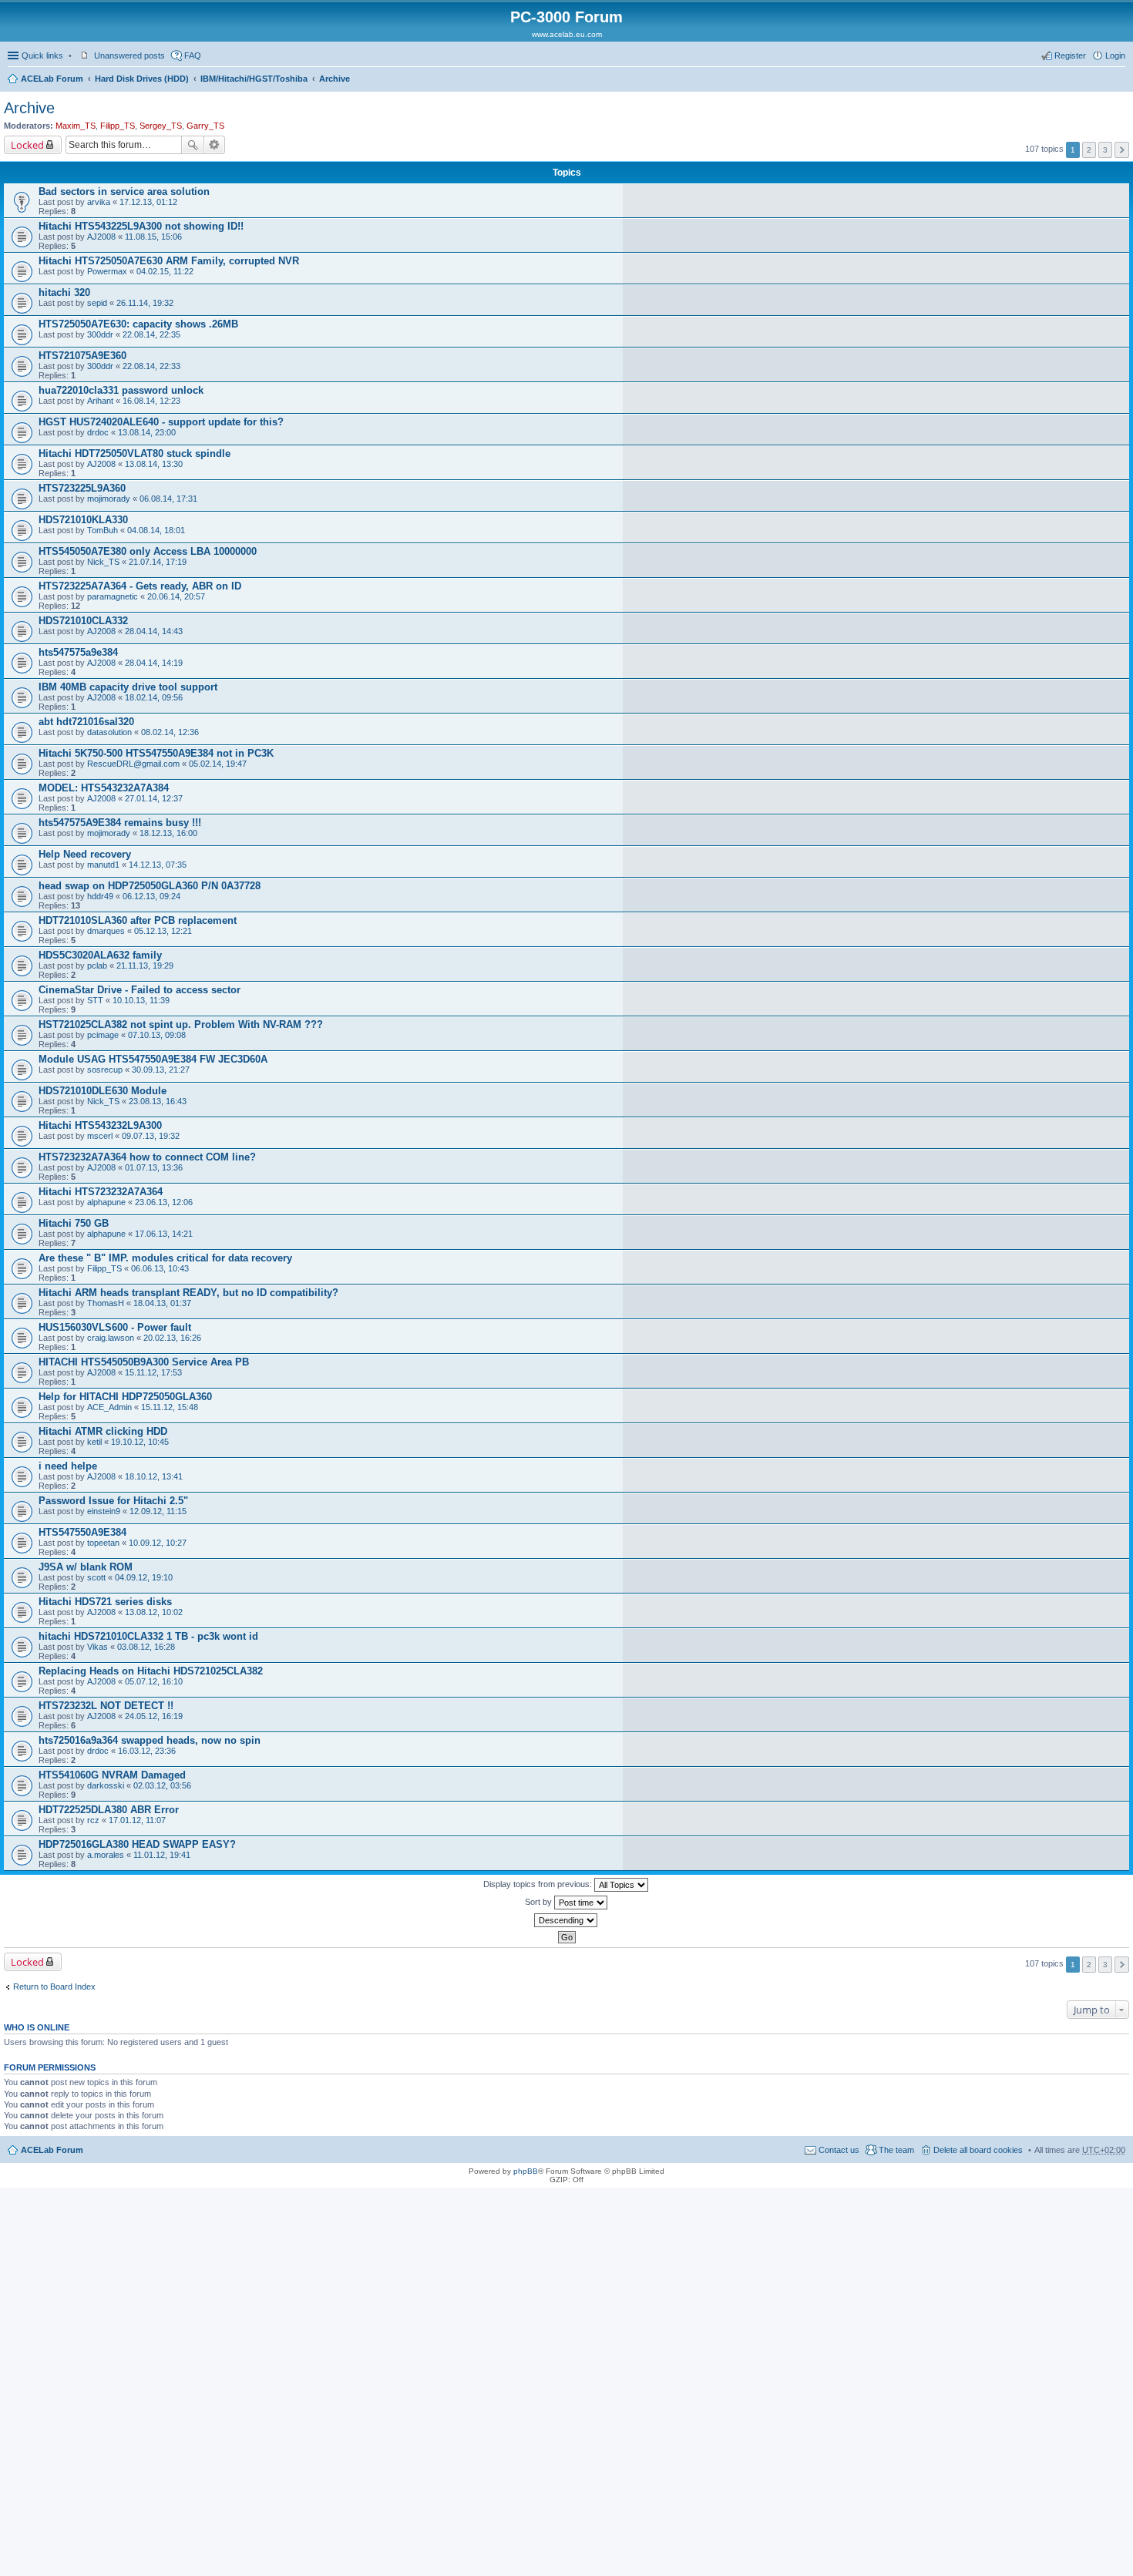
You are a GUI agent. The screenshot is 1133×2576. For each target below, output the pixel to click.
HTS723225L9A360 (82, 488)
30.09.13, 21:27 (161, 1070)
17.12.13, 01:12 (148, 202)
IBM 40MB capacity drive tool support (128, 687)
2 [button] (1089, 150)
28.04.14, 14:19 (154, 663)
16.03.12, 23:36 (147, 1751)
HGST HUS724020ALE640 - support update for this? (161, 422)
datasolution (109, 732)
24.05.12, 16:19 (154, 1716)
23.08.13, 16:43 (158, 1101)
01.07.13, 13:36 (154, 1167)
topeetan (103, 1543)
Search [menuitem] (1119, 80)
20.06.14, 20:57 (176, 596)
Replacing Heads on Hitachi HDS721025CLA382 (151, 1671)
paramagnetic (113, 596)
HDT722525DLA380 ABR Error (109, 1810)
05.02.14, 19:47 (218, 764)
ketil (94, 1442)
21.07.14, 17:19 (158, 562)
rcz (93, 1820)
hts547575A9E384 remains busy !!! (120, 823)
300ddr (100, 334)
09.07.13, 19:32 (151, 1136)
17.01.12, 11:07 (137, 1820)
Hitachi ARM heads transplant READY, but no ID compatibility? (188, 1293)
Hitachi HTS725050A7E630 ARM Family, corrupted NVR (169, 261)
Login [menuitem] (1115, 55)
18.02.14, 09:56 (154, 697)
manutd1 (103, 865)
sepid (97, 303)
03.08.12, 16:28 (146, 1647)
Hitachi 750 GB (74, 1223)
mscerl (100, 1136)
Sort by (540, 1902)
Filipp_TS (118, 126)
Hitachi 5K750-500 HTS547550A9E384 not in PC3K (156, 753)
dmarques (106, 931)
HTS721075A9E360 (82, 356)
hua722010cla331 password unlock (121, 390)
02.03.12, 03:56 (162, 1785)
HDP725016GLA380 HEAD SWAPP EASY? (137, 1844)
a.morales (106, 1855)
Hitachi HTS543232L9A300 (100, 1125)
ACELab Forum (52, 79)
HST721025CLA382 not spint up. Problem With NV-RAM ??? (181, 1024)
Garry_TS (205, 126)
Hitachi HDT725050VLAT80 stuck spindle (134, 453)
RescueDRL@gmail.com (133, 764)
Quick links (42, 55)
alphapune (106, 1202)
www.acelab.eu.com (567, 34)
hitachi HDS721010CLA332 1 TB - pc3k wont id (148, 1636)
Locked (27, 145)
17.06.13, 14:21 (164, 1234)
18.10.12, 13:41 (154, 1476)
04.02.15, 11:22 (165, 271)
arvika (99, 202)
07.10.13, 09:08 (157, 1035)
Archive (335, 79)
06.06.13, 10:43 (160, 1268)
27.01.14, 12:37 (154, 798)
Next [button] (1122, 150)
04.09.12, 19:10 (144, 1577)
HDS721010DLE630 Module (103, 1091)
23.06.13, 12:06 (164, 1202)
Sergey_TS (161, 126)
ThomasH (106, 1303)
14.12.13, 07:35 (158, 865)
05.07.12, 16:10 (154, 1681)
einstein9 (104, 1511)
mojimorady (109, 499)
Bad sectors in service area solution (124, 191)
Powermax (107, 271)
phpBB (526, 2171)
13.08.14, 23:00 (147, 432)
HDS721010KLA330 (83, 520)
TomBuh (103, 530)
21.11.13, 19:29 (145, 966)
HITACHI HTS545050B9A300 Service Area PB (144, 1362)
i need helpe (68, 1466)
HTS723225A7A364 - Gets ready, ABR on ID (140, 586)
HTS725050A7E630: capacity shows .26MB (138, 324)
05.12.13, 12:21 (163, 931)
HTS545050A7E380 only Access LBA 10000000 (148, 551)
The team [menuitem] (896, 2150)
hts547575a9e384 (78, 652)
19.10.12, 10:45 (140, 1442)
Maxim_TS (76, 126)
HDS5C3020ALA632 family (100, 955)
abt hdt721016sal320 (86, 722)
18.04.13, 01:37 (162, 1303)
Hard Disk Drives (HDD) (142, 79)
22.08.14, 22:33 (151, 366)
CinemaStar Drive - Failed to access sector (140, 990)
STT (95, 1000)
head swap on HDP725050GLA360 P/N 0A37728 (150, 886)
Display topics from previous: (539, 1884)
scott (96, 1577)
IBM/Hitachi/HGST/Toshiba (254, 79)
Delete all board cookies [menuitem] (978, 2150)
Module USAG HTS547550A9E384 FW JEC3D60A (153, 1059)
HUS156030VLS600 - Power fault (115, 1327)
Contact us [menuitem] (839, 2150)
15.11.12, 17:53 (153, 1372)
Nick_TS (103, 562)
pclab (97, 966)
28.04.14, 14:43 (154, 631)
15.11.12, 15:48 (170, 1407)
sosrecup (105, 1070)
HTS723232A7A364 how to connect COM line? (147, 1157)
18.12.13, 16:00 (168, 833)
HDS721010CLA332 (83, 621)
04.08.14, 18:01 (156, 530)
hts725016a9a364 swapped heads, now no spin (150, 1740)
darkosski (106, 1785)
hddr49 (100, 896)
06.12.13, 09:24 (151, 896)
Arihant (100, 401)
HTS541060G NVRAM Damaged (112, 1775)
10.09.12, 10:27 (158, 1543)
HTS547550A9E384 (82, 1532)
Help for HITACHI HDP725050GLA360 (125, 1397)
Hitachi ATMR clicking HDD (103, 1431)
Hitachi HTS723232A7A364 (101, 1192)
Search (193, 145)
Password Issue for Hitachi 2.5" (113, 1501)
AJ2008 (101, 237)
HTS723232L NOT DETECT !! (106, 1706)
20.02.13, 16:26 (172, 1338)
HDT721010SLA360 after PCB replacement (138, 920)
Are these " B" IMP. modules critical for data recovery (165, 1258)
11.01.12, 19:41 (162, 1855)
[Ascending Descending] (566, 1920)
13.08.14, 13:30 (154, 464)
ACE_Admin (109, 1407)
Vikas (97, 1647)
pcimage (103, 1035)
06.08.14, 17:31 (168, 499)
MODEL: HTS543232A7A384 (104, 788)
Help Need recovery (85, 854)
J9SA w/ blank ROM (86, 1567)
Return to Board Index (54, 1987)
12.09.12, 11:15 (158, 1511)
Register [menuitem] (1070, 55)
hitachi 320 (64, 292)
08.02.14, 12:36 (170, 732)
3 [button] (1105, 150)
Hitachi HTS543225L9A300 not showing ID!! (141, 226)
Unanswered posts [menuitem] (129, 55)
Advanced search (215, 145)
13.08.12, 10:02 (154, 1612)
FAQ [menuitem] (193, 55)
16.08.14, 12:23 (151, 401)
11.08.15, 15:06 (153, 237)
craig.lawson (111, 1338)
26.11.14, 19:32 (145, 303)
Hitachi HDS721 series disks (105, 1602)
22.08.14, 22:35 (151, 334)
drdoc (98, 432)
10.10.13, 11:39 (141, 1000)
